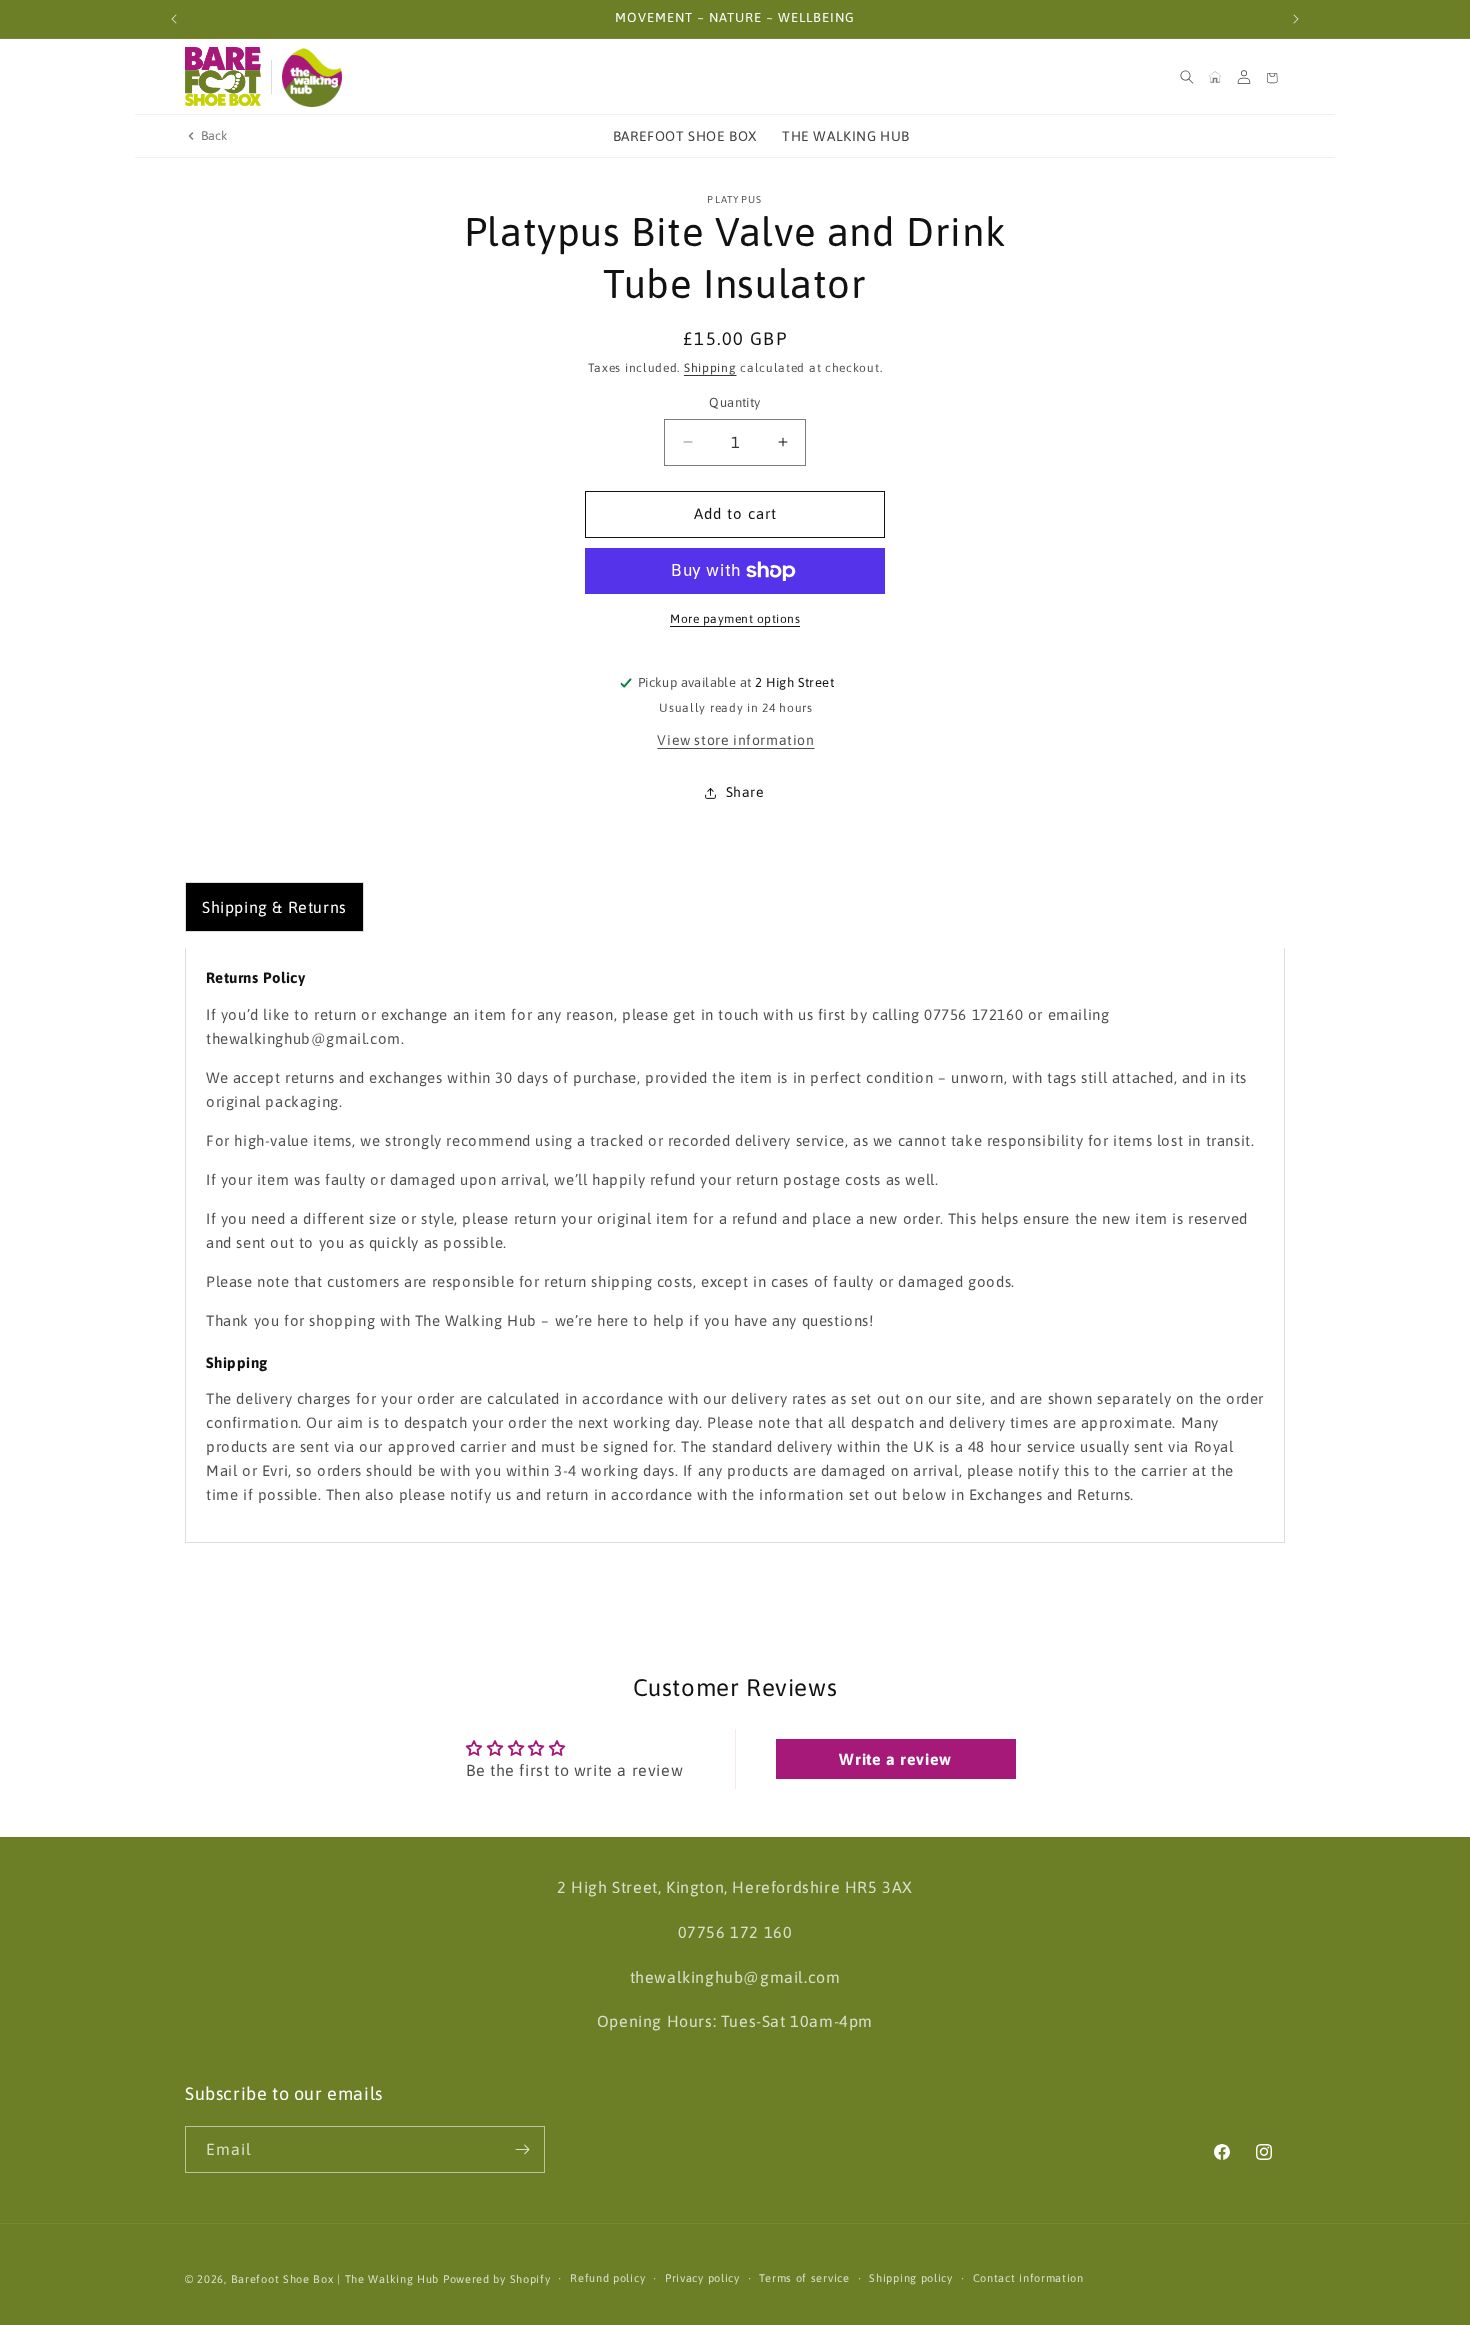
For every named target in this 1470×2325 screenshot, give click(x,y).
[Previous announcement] (174, 19)
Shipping (710, 368)
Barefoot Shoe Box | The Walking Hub (335, 2279)
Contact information (1028, 2278)
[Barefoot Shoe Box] (223, 77)
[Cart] (1272, 77)
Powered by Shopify (497, 2279)
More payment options (735, 619)
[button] (1187, 77)
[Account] (1244, 77)
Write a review (895, 1759)
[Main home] (1215, 77)
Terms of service (804, 2278)
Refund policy (607, 2278)
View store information (735, 740)
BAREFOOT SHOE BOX (685, 136)
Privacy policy (702, 2278)
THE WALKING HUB (846, 136)
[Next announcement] (1296, 19)
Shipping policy (911, 2278)
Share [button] (745, 792)
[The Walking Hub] (312, 77)
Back (214, 135)
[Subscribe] (522, 2149)
